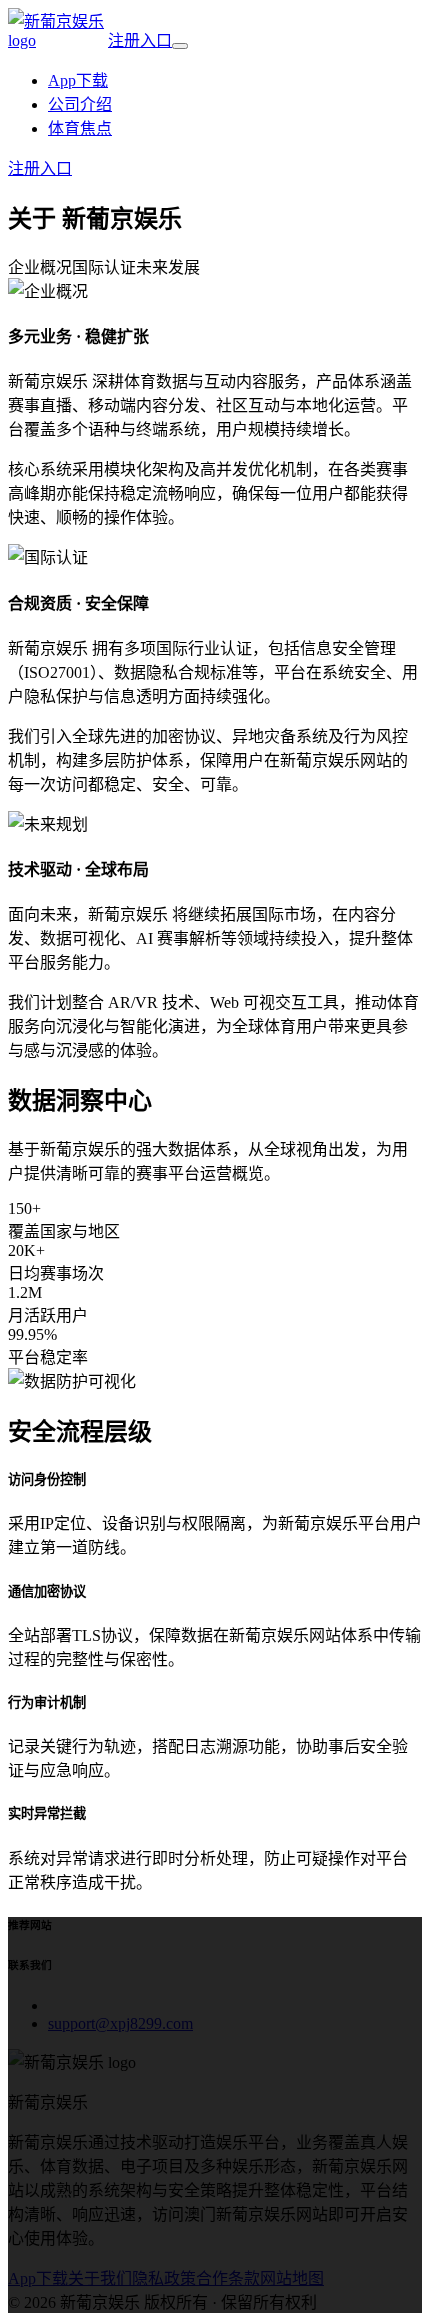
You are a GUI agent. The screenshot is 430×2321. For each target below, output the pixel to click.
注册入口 (140, 40)
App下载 (78, 80)
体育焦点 (80, 128)
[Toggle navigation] (180, 46)
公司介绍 (80, 104)
